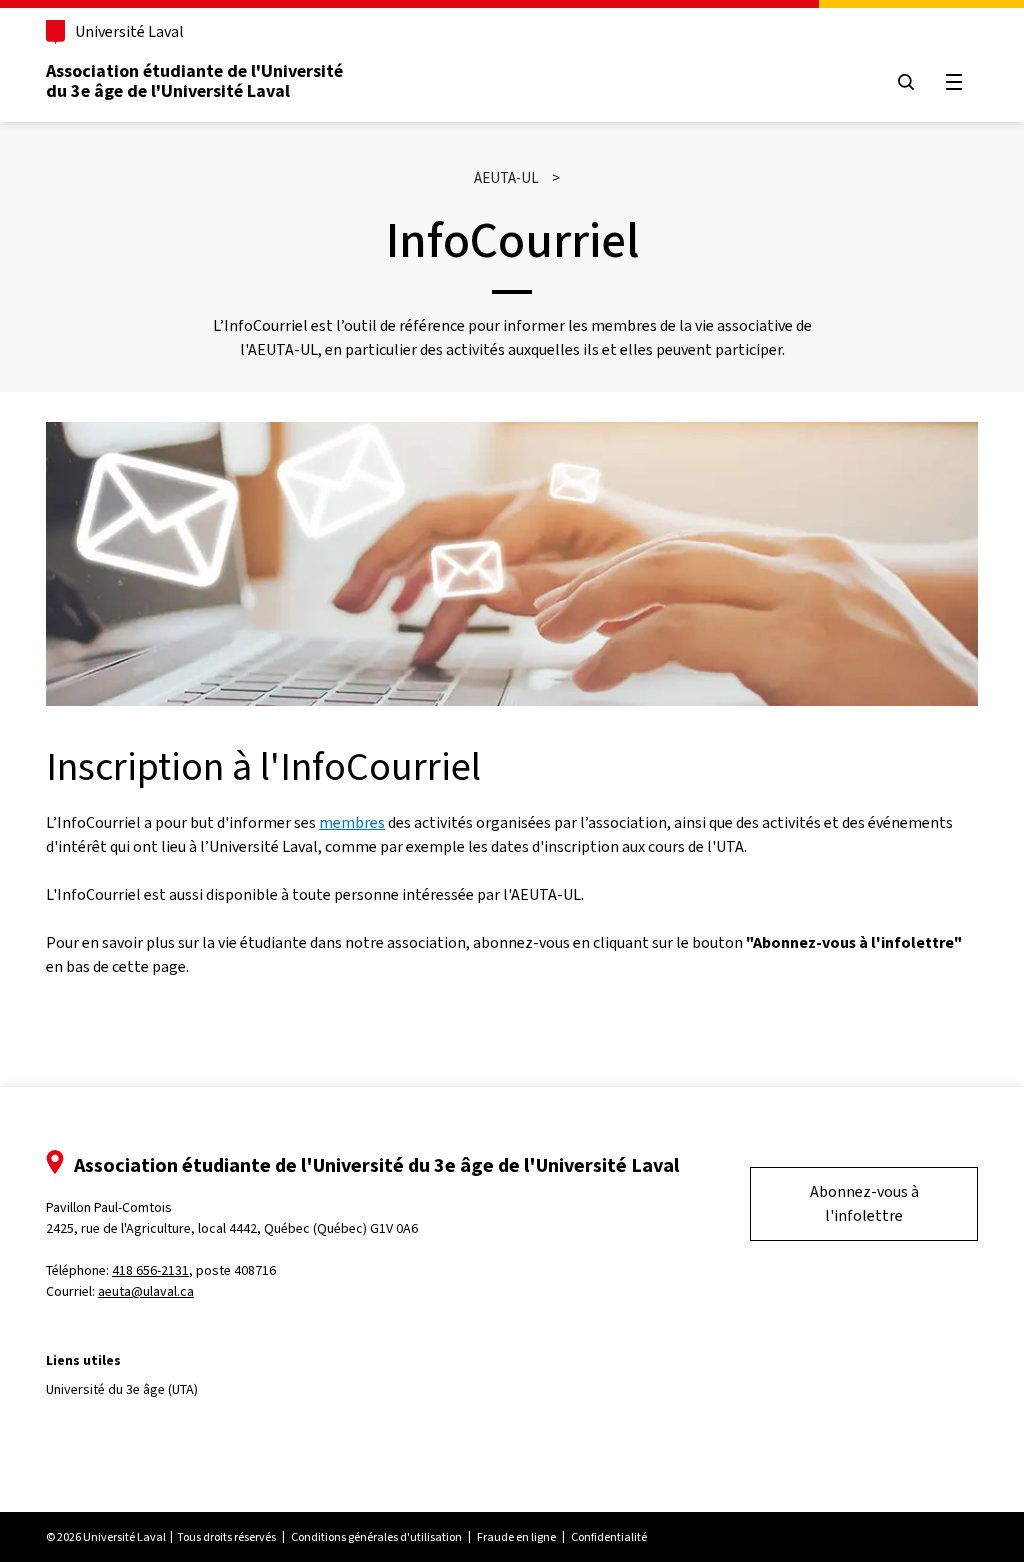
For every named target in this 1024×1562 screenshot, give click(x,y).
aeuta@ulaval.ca (146, 1291)
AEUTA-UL (506, 178)
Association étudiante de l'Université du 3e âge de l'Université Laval (194, 81)
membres (352, 822)
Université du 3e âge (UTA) (122, 1389)
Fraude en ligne (516, 1537)
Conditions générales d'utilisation (376, 1537)
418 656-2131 (150, 1270)
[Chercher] (906, 82)
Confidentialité (609, 1537)
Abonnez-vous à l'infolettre (864, 1203)
